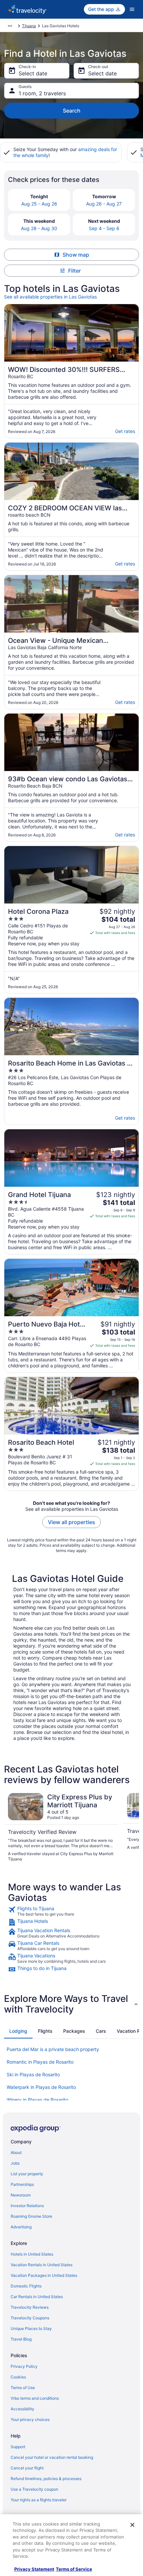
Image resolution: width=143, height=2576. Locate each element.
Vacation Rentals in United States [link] (42, 2265)
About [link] (16, 2152)
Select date (33, 73)
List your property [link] (27, 2174)
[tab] (18, 2031)
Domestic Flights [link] (26, 2286)
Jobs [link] (15, 2163)
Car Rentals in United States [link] (37, 2297)
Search (72, 111)
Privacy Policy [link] (24, 2366)
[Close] (132, 2525)
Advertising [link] (21, 2227)
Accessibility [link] (22, 2409)
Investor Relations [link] (27, 2206)
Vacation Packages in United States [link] (44, 2275)
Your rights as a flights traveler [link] (39, 2500)
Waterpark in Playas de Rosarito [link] (41, 2087)
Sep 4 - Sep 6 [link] (104, 228)
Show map (76, 255)
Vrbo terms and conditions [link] (35, 2398)
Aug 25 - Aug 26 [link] (39, 204)
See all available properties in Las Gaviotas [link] (50, 297)
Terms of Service (74, 2569)
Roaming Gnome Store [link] (31, 2216)
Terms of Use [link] (23, 2388)
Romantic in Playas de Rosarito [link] (40, 2062)
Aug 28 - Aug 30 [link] (39, 228)
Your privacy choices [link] (30, 2419)
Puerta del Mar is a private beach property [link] (53, 2049)
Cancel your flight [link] (27, 2468)
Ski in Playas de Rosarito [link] (33, 2074)
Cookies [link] (18, 2377)
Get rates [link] (125, 431)
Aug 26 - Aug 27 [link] (104, 204)
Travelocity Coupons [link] (30, 2318)
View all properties (71, 1522)
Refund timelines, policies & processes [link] (46, 2479)
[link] (71, 1911)
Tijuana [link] (29, 26)
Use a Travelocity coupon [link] (34, 2489)
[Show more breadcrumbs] (10, 26)
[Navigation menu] (132, 9)
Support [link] (18, 2447)
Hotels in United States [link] (32, 2254)
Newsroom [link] (21, 2195)
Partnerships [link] (22, 2184)
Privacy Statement (34, 2569)
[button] (71, 2004)
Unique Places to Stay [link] (31, 2328)
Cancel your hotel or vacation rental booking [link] (52, 2457)
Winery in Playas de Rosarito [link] (37, 2100)
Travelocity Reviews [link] (30, 2307)
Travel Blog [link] (21, 2339)
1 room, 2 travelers (42, 93)
